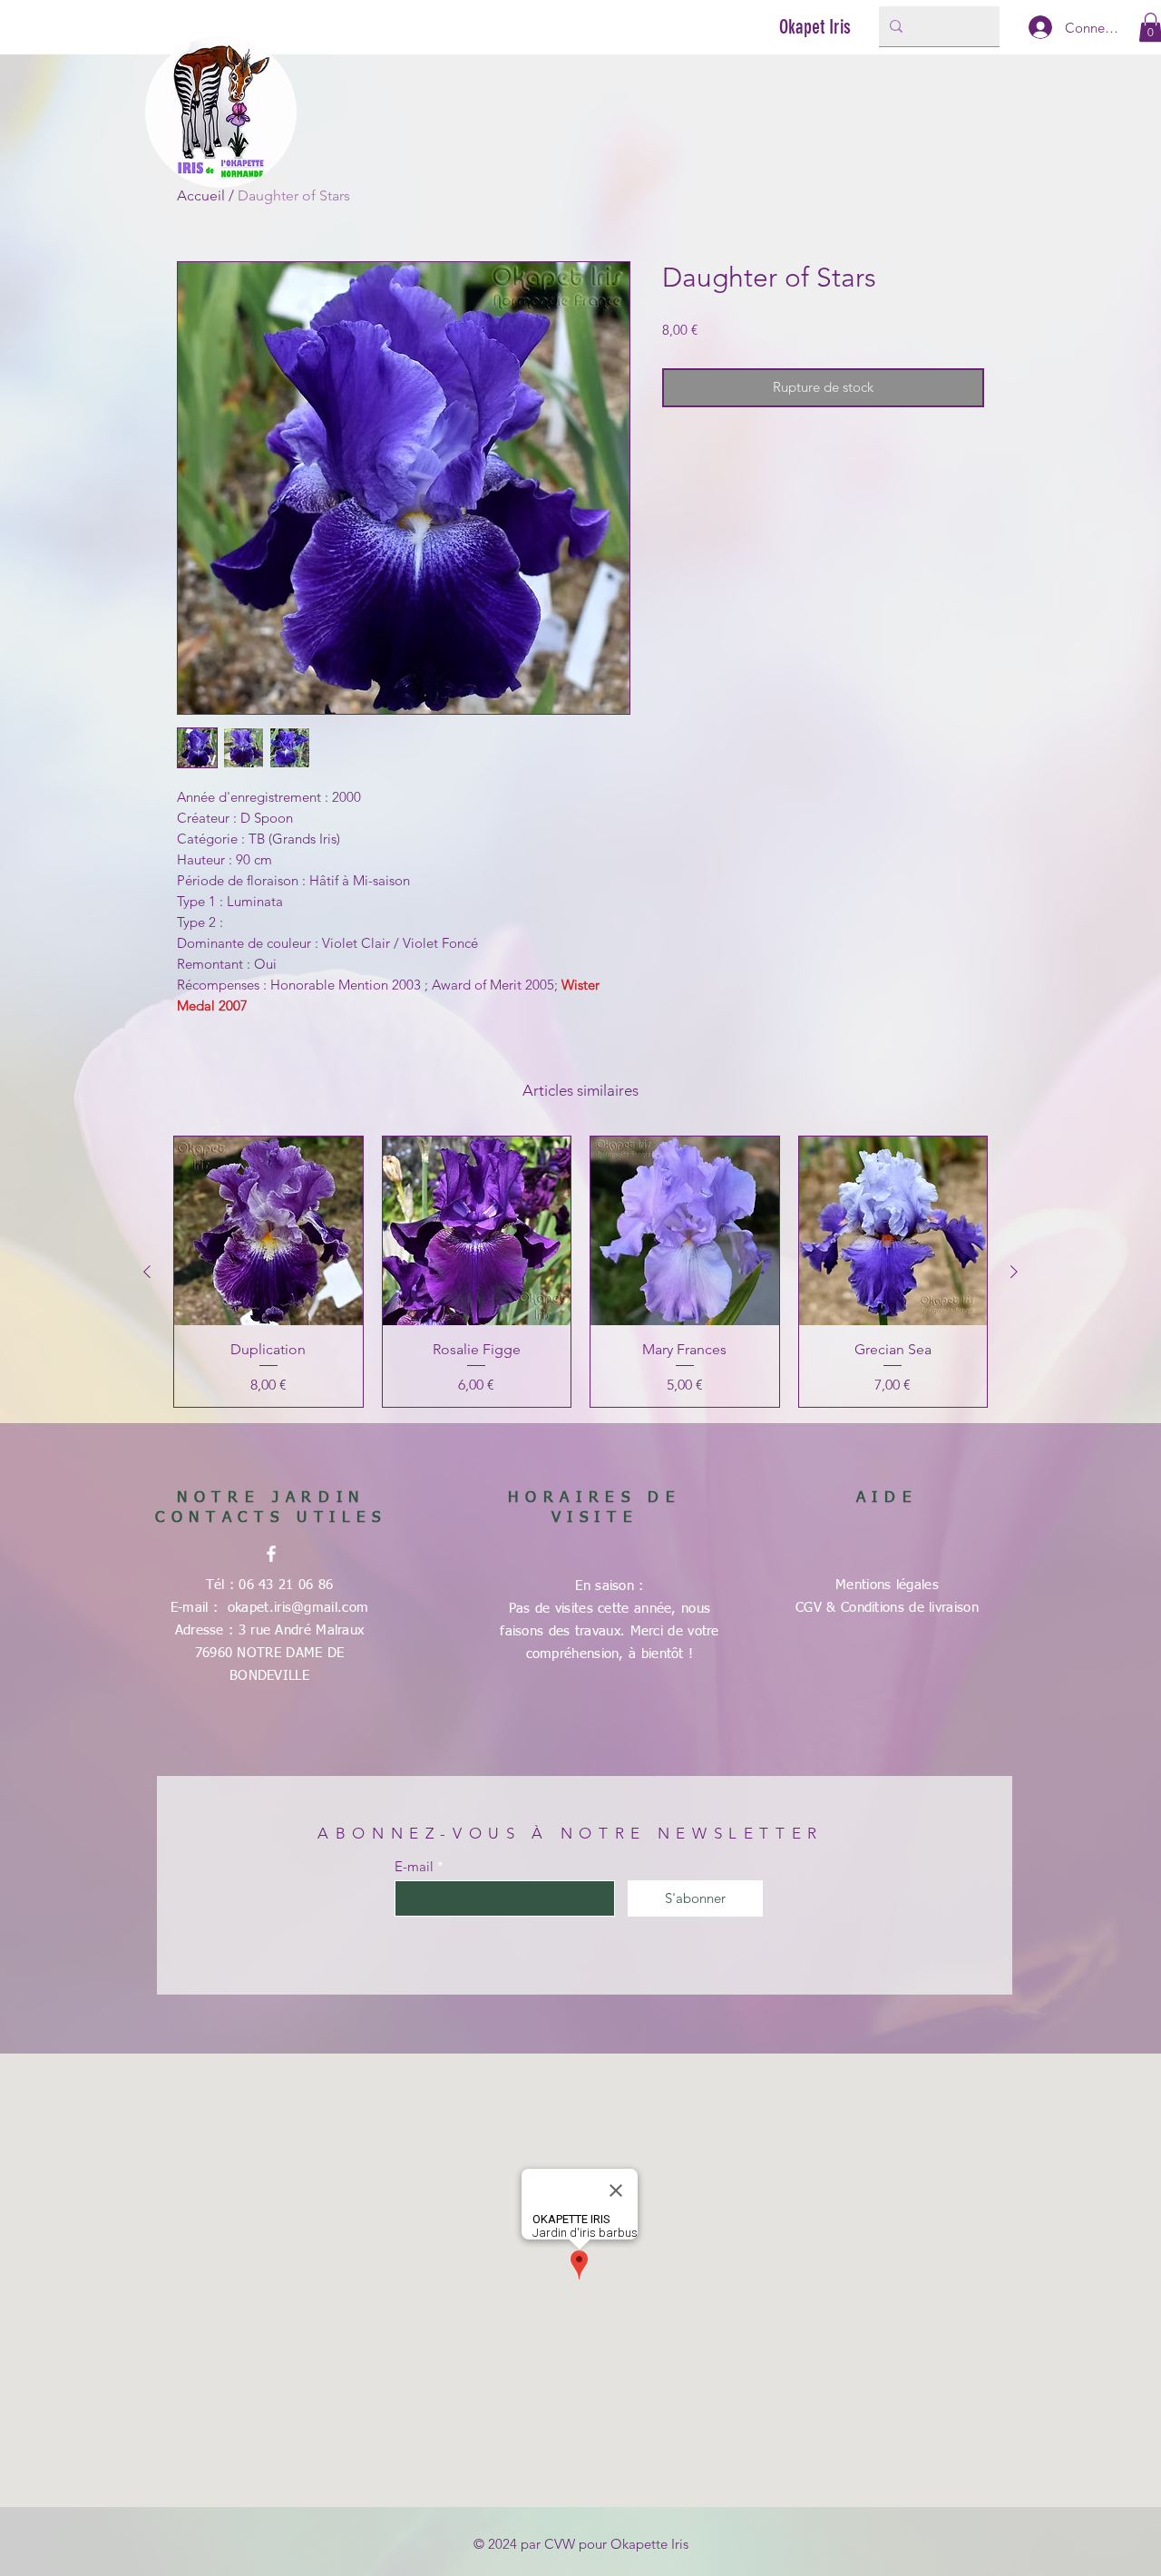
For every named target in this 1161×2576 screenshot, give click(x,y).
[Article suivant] (1014, 1272)
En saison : (609, 1586)
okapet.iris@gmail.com (298, 1608)
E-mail (414, 1866)
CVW (560, 2544)
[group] (580, 1272)
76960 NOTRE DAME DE (270, 1653)
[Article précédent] (147, 1272)
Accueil (201, 195)
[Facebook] (271, 1554)
